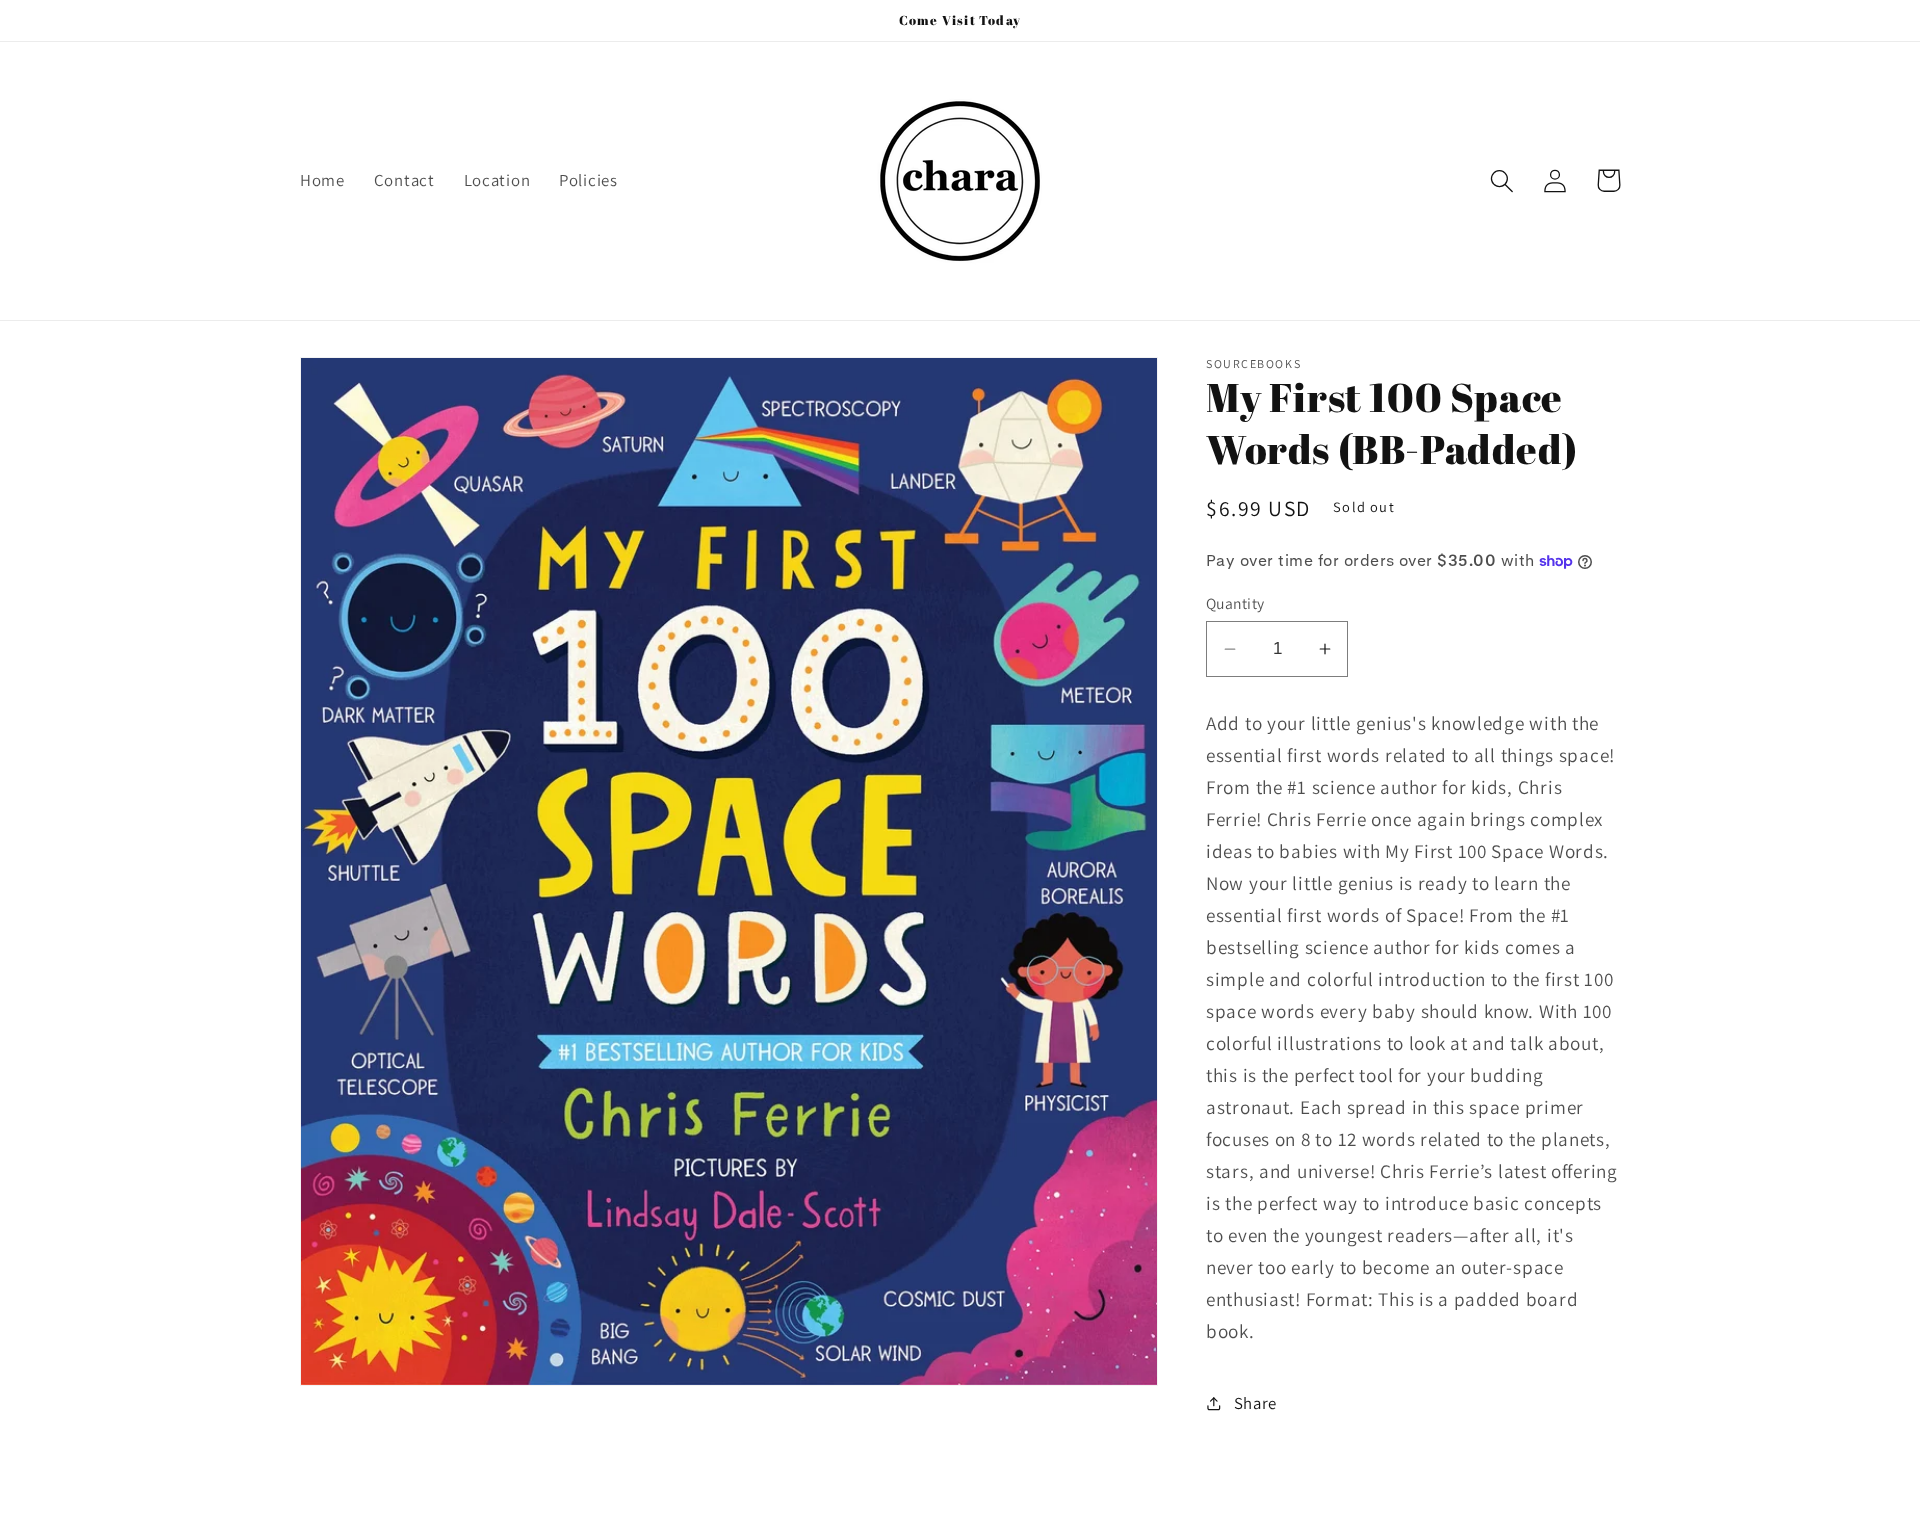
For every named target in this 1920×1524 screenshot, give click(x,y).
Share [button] (1255, 1403)
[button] (1502, 180)
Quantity (1235, 603)
